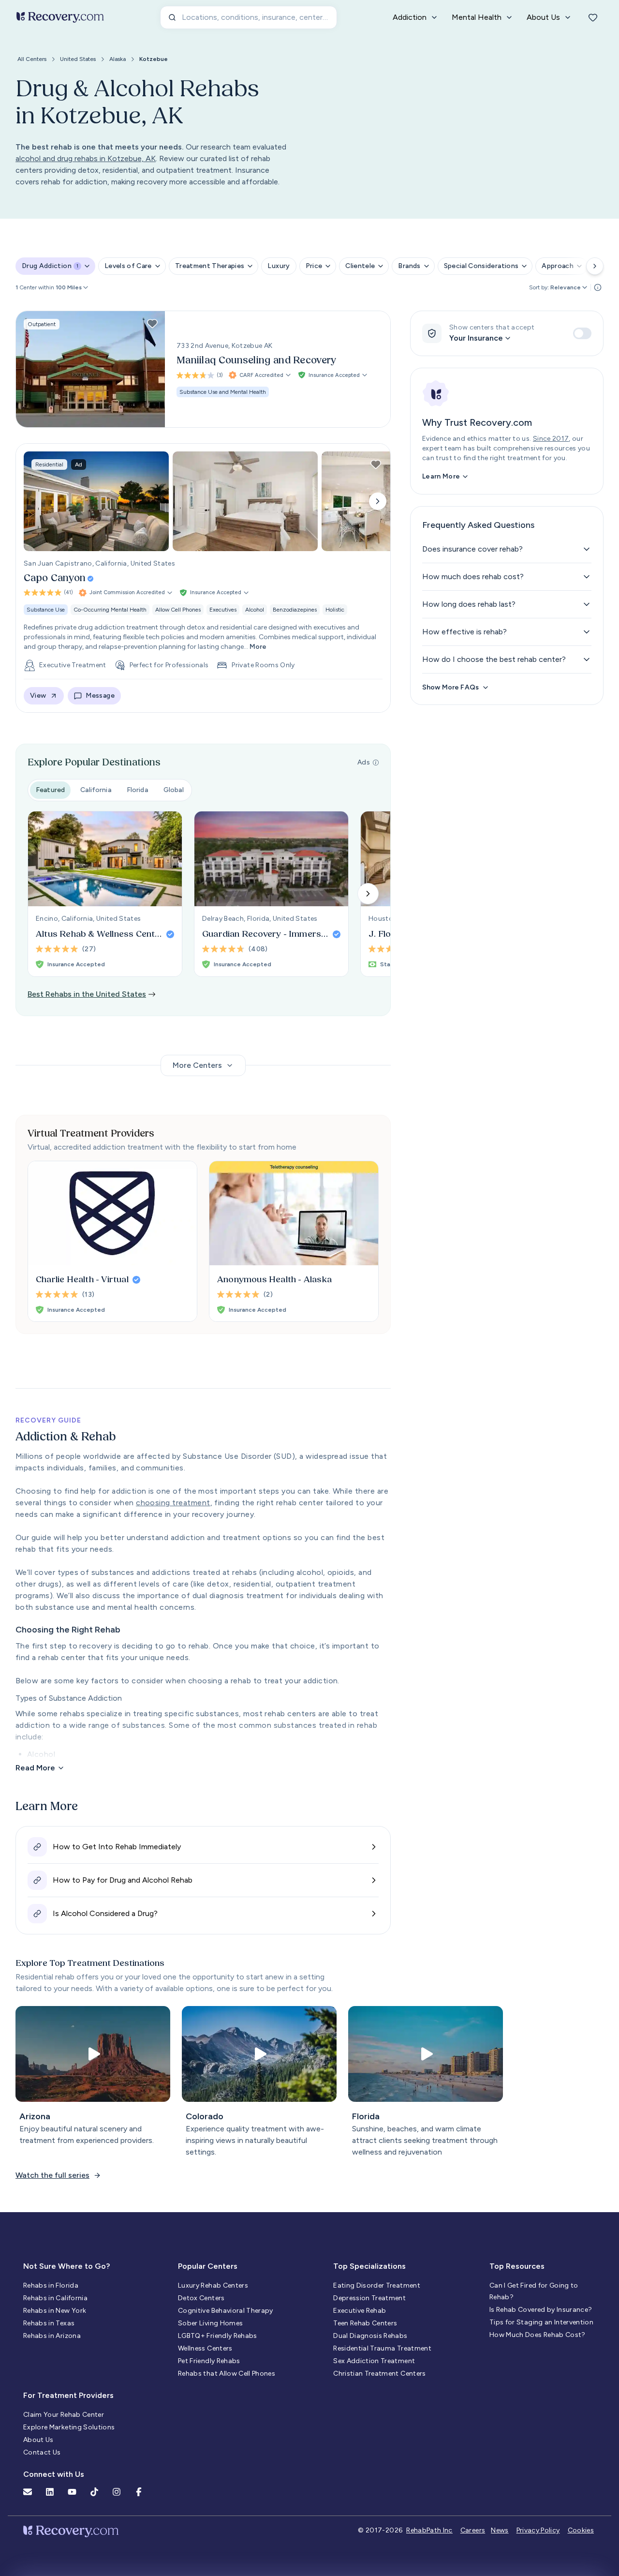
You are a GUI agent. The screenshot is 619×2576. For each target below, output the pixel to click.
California (96, 790)
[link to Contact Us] (28, 2492)
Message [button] (100, 696)
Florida (137, 790)
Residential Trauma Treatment (382, 2348)
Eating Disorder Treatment (377, 2285)
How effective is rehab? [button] (464, 632)
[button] (73, 287)
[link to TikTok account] (94, 2492)
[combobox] (249, 17)
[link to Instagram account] (117, 2492)
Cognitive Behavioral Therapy (226, 2311)
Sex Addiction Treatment (374, 2361)
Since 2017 (551, 439)
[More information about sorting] (598, 287)
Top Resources (517, 2266)
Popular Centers (208, 2266)
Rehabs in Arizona (52, 2336)
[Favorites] (593, 17)
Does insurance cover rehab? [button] (472, 549)
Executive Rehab (360, 2311)
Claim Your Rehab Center (64, 2415)
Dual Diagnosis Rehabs (370, 2336)
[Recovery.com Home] (60, 17)
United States (78, 59)
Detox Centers (201, 2298)
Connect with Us (54, 2474)
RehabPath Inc (429, 2530)
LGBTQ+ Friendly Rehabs (218, 2336)
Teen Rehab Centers (365, 2323)
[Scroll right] (595, 266)
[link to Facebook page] (139, 2492)
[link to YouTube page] (72, 2492)
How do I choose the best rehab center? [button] (494, 659)
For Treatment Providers (68, 2395)
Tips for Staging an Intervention (541, 2322)
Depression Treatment (369, 2298)
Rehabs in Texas (49, 2323)
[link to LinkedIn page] (50, 2492)
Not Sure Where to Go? (66, 2266)
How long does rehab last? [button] (469, 604)
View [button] (38, 696)
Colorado (205, 2116)
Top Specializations (369, 2266)
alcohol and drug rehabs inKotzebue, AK (86, 158)
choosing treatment (173, 1503)
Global (174, 790)
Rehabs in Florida (51, 2285)
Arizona (35, 2116)
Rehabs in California (55, 2298)
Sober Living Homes (210, 2323)
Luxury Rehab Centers (213, 2285)
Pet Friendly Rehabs (209, 2361)
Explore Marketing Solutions (69, 2427)
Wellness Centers (205, 2348)
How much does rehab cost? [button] (473, 577)
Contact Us (42, 2452)
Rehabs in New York (55, 2311)
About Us (38, 2440)
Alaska (118, 59)
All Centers (32, 59)
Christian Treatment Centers (379, 2374)
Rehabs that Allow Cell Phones (227, 2374)
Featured (50, 790)
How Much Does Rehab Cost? (538, 2335)
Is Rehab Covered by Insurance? (541, 2310)
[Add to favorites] (152, 324)
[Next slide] (378, 501)
